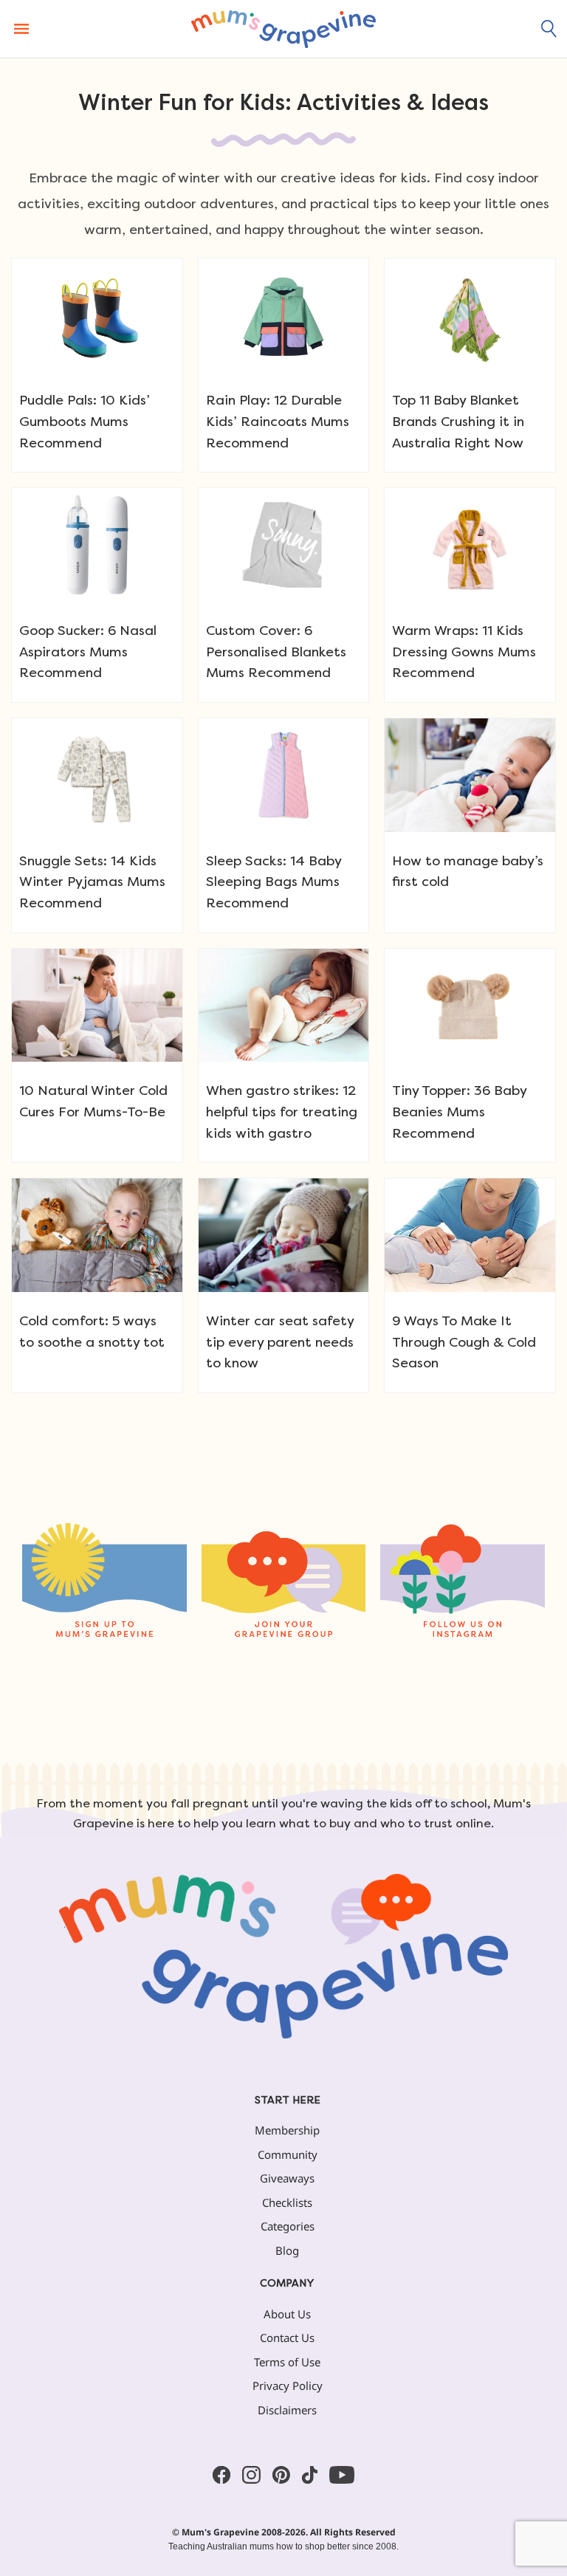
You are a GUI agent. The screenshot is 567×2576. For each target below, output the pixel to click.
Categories (288, 2226)
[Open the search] (549, 29)
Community (288, 2154)
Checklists (287, 2202)
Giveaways (287, 2178)
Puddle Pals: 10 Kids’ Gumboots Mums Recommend (85, 421)
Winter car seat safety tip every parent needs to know (280, 1342)
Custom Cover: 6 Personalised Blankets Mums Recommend (276, 652)
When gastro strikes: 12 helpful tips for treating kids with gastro (282, 1112)
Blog (287, 2250)
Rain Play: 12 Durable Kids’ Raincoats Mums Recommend (278, 421)
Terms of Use (287, 2362)
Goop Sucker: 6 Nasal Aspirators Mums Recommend (88, 652)
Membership (287, 2130)
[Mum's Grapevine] (283, 29)
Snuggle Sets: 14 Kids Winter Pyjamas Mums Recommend (92, 882)
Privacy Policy (288, 2386)
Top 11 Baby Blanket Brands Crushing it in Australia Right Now (458, 421)
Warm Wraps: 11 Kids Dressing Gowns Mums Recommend (464, 652)
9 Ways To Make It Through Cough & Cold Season (464, 1342)
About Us (287, 2314)
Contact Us (287, 2338)
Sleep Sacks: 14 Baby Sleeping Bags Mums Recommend (274, 882)
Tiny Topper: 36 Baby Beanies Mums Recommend (459, 1112)
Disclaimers (287, 2410)
